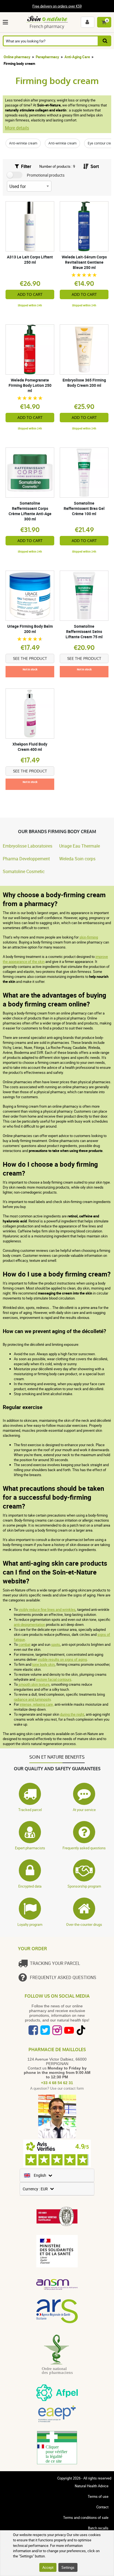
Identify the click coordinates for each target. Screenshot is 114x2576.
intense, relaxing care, (37, 1704)
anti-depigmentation (29, 1624)
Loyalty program (30, 1924)
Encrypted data (30, 1886)
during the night (72, 1714)
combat (24, 1644)
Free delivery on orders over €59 (57, 6)
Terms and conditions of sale (86, 2517)
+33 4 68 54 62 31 (57, 2083)
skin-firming (89, 937)
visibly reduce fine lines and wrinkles (47, 1609)
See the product (30, 658)
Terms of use (98, 2496)
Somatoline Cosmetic (24, 871)
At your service (84, 1810)
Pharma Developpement (26, 859)
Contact (102, 2507)
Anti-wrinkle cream (23, 143)
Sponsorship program (84, 1886)
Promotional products (46, 175)
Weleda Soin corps (77, 859)
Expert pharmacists (30, 1848)
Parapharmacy (47, 57)
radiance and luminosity (32, 1699)
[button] (7, 22)
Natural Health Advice (92, 2486)
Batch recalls (98, 2528)
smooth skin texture (34, 1684)
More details (17, 128)
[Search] (105, 41)
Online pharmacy (17, 57)
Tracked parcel (30, 1810)
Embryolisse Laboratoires (28, 846)
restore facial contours (54, 1679)
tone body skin (43, 1664)
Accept (48, 2567)
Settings (68, 2567)
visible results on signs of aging (62, 1659)
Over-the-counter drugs (84, 1924)
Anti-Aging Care (77, 57)
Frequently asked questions (84, 1848)
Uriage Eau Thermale (80, 846)
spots (56, 1644)
